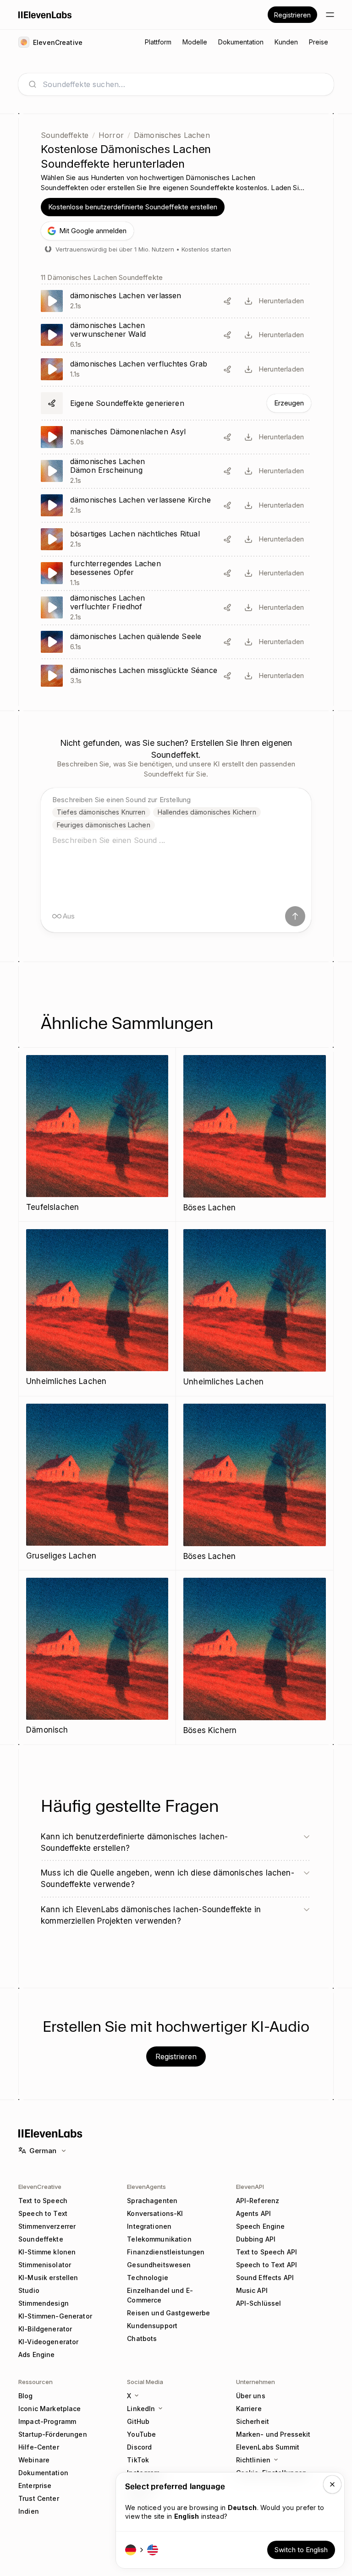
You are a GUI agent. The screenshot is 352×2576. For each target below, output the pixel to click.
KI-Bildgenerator (45, 2329)
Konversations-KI (155, 2213)
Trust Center (39, 2498)
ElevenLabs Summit (268, 2447)
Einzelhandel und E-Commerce (160, 2295)
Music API (252, 2290)
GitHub (138, 2421)
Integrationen (149, 2226)
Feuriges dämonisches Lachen (104, 825)
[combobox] (183, 84)
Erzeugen (289, 403)
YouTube (141, 2434)
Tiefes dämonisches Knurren (101, 812)
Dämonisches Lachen (172, 135)
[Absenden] (295, 916)
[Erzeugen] (176, 403)
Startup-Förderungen (53, 2434)
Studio (29, 2290)
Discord (139, 2447)
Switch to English (301, 2550)
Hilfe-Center (39, 2447)
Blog (26, 2396)
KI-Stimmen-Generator (55, 2316)
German (43, 2151)
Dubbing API (256, 2239)
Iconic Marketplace (50, 2409)
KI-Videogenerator (48, 2342)
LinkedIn (141, 2409)
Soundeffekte (65, 135)
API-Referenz (258, 2201)
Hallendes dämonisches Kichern (207, 812)
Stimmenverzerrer (47, 2226)
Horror (111, 135)
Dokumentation (43, 2473)
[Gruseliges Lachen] (97, 1483)
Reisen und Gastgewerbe (168, 2313)
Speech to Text (43, 2213)
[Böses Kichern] (255, 1657)
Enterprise (35, 2486)
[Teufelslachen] (97, 1135)
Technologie (148, 2278)
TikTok (138, 2460)
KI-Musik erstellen (48, 2278)
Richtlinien (253, 2460)
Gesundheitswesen (159, 2265)
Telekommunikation (159, 2239)
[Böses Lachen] (255, 1135)
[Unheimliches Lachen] (97, 1309)
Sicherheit (253, 2421)
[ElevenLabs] (45, 15)
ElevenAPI (250, 2187)
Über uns (251, 2396)
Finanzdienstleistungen (166, 2252)
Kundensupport (152, 2326)
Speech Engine (261, 2226)
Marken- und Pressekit (273, 2434)
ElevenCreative (40, 2187)
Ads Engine (36, 2354)
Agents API (253, 2213)
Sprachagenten (152, 2201)
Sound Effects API (265, 2278)
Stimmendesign (44, 2303)
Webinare (34, 2460)
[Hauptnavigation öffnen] (330, 15)
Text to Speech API (267, 2252)
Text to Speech (43, 2201)
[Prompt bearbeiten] (227, 301)
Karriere (249, 2409)
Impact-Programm (47, 2421)
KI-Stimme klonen (47, 2252)
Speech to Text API (267, 2265)
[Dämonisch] (97, 1657)
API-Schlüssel (259, 2303)
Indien (29, 2511)
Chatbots (142, 2338)
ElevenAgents (146, 2187)
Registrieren (292, 15)
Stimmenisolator (45, 2265)
